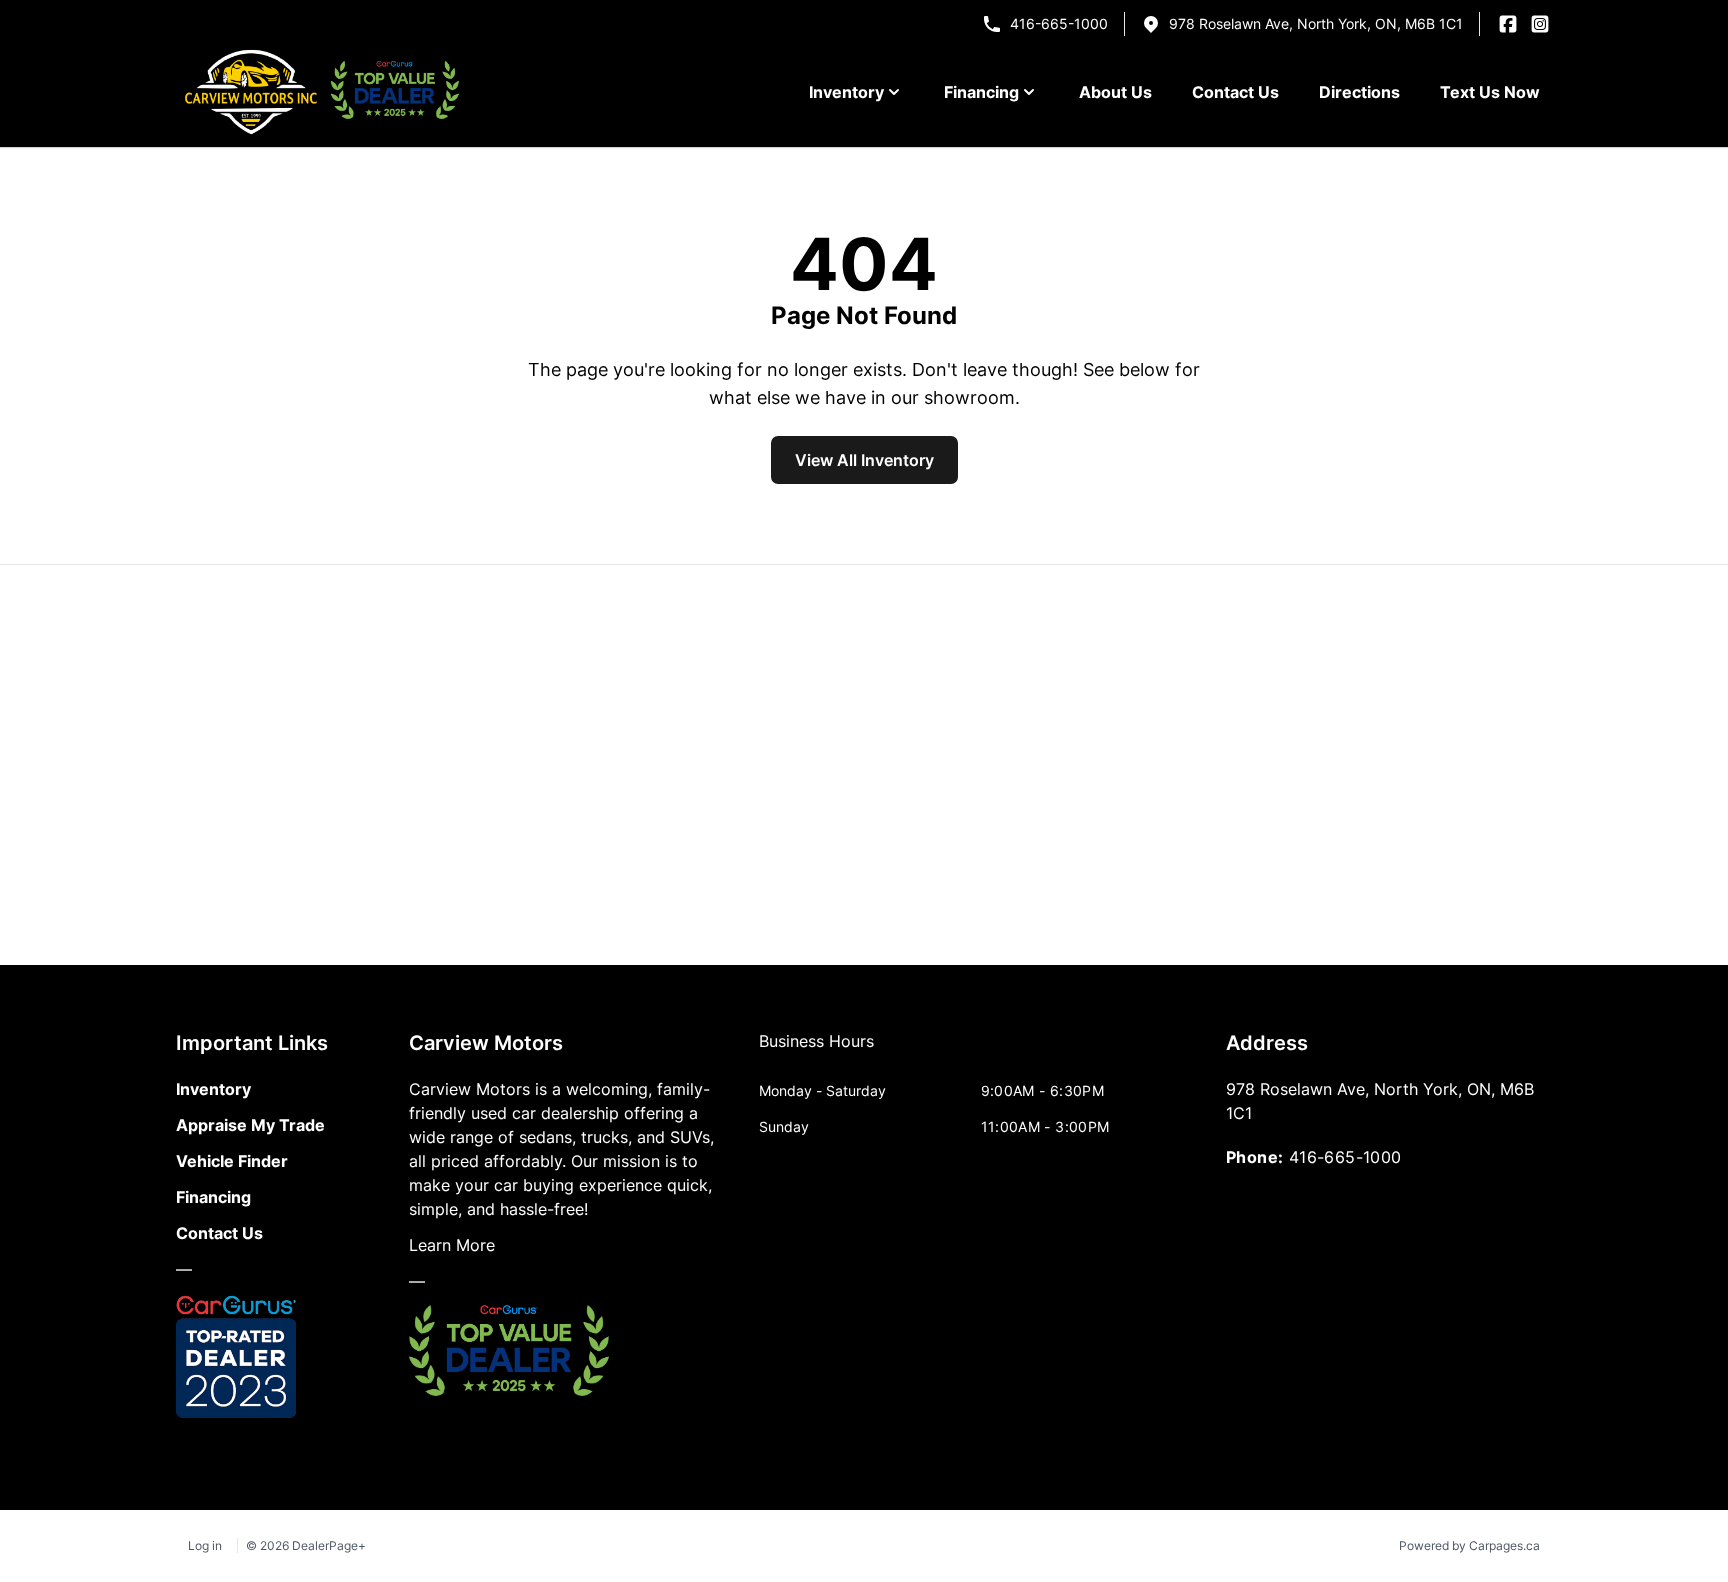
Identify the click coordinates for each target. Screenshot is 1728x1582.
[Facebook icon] (1508, 24)
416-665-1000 (1059, 23)
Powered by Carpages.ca (1469, 1545)
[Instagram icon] (1540, 24)
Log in (205, 1545)
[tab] (816, 1051)
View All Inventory (864, 460)
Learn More (452, 1245)
